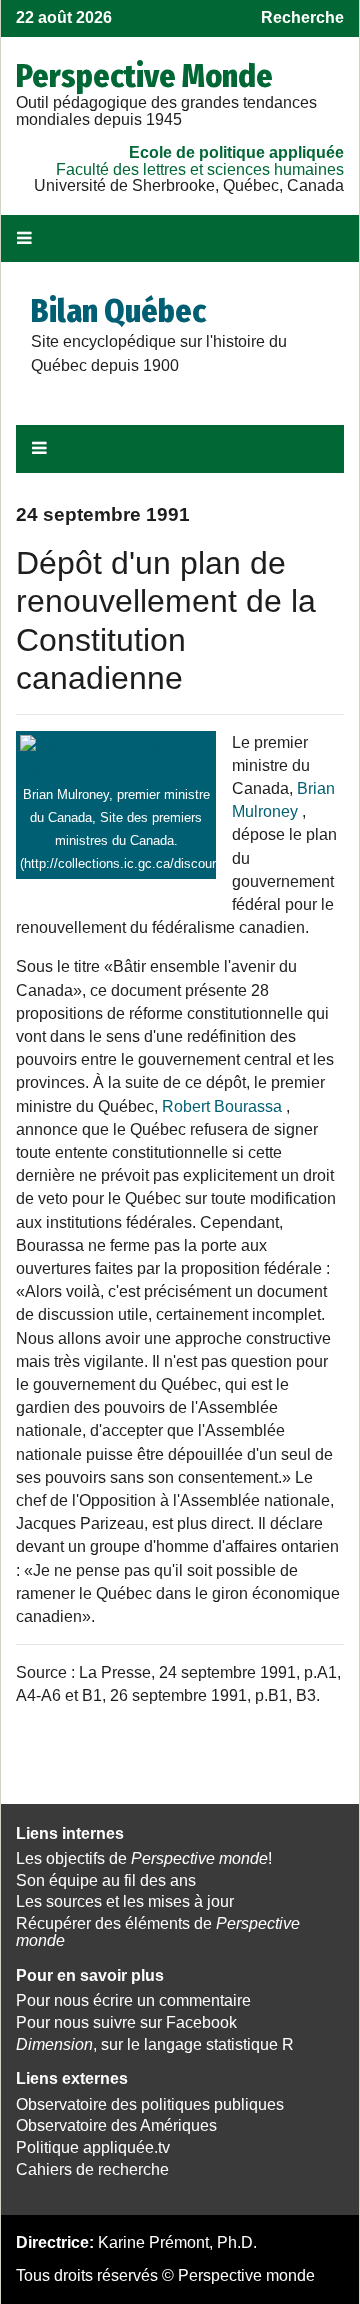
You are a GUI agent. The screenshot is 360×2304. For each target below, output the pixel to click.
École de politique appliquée (236, 152)
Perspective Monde (144, 76)
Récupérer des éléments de (158, 1932)
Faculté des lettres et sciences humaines (200, 169)
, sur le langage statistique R (155, 2044)
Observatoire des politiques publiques (150, 2104)
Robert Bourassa (222, 1106)
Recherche (302, 17)
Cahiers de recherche (92, 2169)
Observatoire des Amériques (116, 2125)
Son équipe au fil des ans (106, 1880)
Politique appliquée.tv (93, 2147)
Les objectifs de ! (144, 1858)
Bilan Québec (118, 311)
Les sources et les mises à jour (125, 1901)
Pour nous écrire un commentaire (133, 2000)
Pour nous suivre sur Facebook (126, 2022)
